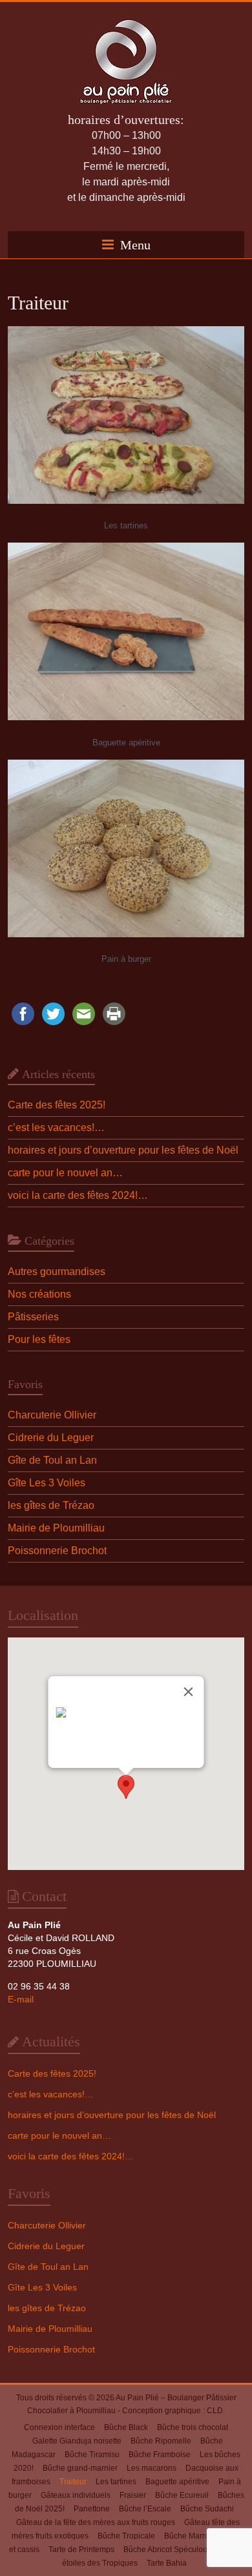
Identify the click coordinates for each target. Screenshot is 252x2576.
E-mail (21, 1999)
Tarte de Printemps (81, 2550)
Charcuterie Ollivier (52, 1415)
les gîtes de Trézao (51, 1505)
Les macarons (152, 2468)
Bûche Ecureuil (182, 2495)
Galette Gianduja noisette (77, 2441)
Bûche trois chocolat (193, 2427)
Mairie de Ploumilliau (56, 1528)
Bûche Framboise (160, 2455)
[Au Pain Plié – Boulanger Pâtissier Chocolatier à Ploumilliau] (126, 18)
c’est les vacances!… (56, 1127)
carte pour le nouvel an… (65, 1173)
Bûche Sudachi (207, 2509)
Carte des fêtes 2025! (57, 1105)
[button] (126, 1787)
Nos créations (39, 1294)
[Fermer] (189, 1692)
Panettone (92, 2509)
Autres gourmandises (57, 1272)
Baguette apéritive (177, 2482)
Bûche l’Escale (145, 2509)
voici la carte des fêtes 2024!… (78, 1195)
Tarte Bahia (167, 2563)
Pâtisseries (33, 1317)
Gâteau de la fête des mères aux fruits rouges (96, 2522)
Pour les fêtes (39, 1339)
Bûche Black (126, 2427)
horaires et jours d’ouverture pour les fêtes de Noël (123, 1150)
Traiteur (73, 2482)
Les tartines (116, 2482)
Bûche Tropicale (126, 2536)
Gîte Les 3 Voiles (47, 1483)
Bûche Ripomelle (161, 2441)
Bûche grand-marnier (80, 2468)
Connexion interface (59, 2427)
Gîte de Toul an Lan (52, 1460)
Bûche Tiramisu (92, 2455)
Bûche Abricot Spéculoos (167, 2550)
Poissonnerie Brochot (57, 1551)
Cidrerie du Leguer (51, 1438)
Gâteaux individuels (76, 2495)
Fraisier (133, 2495)
